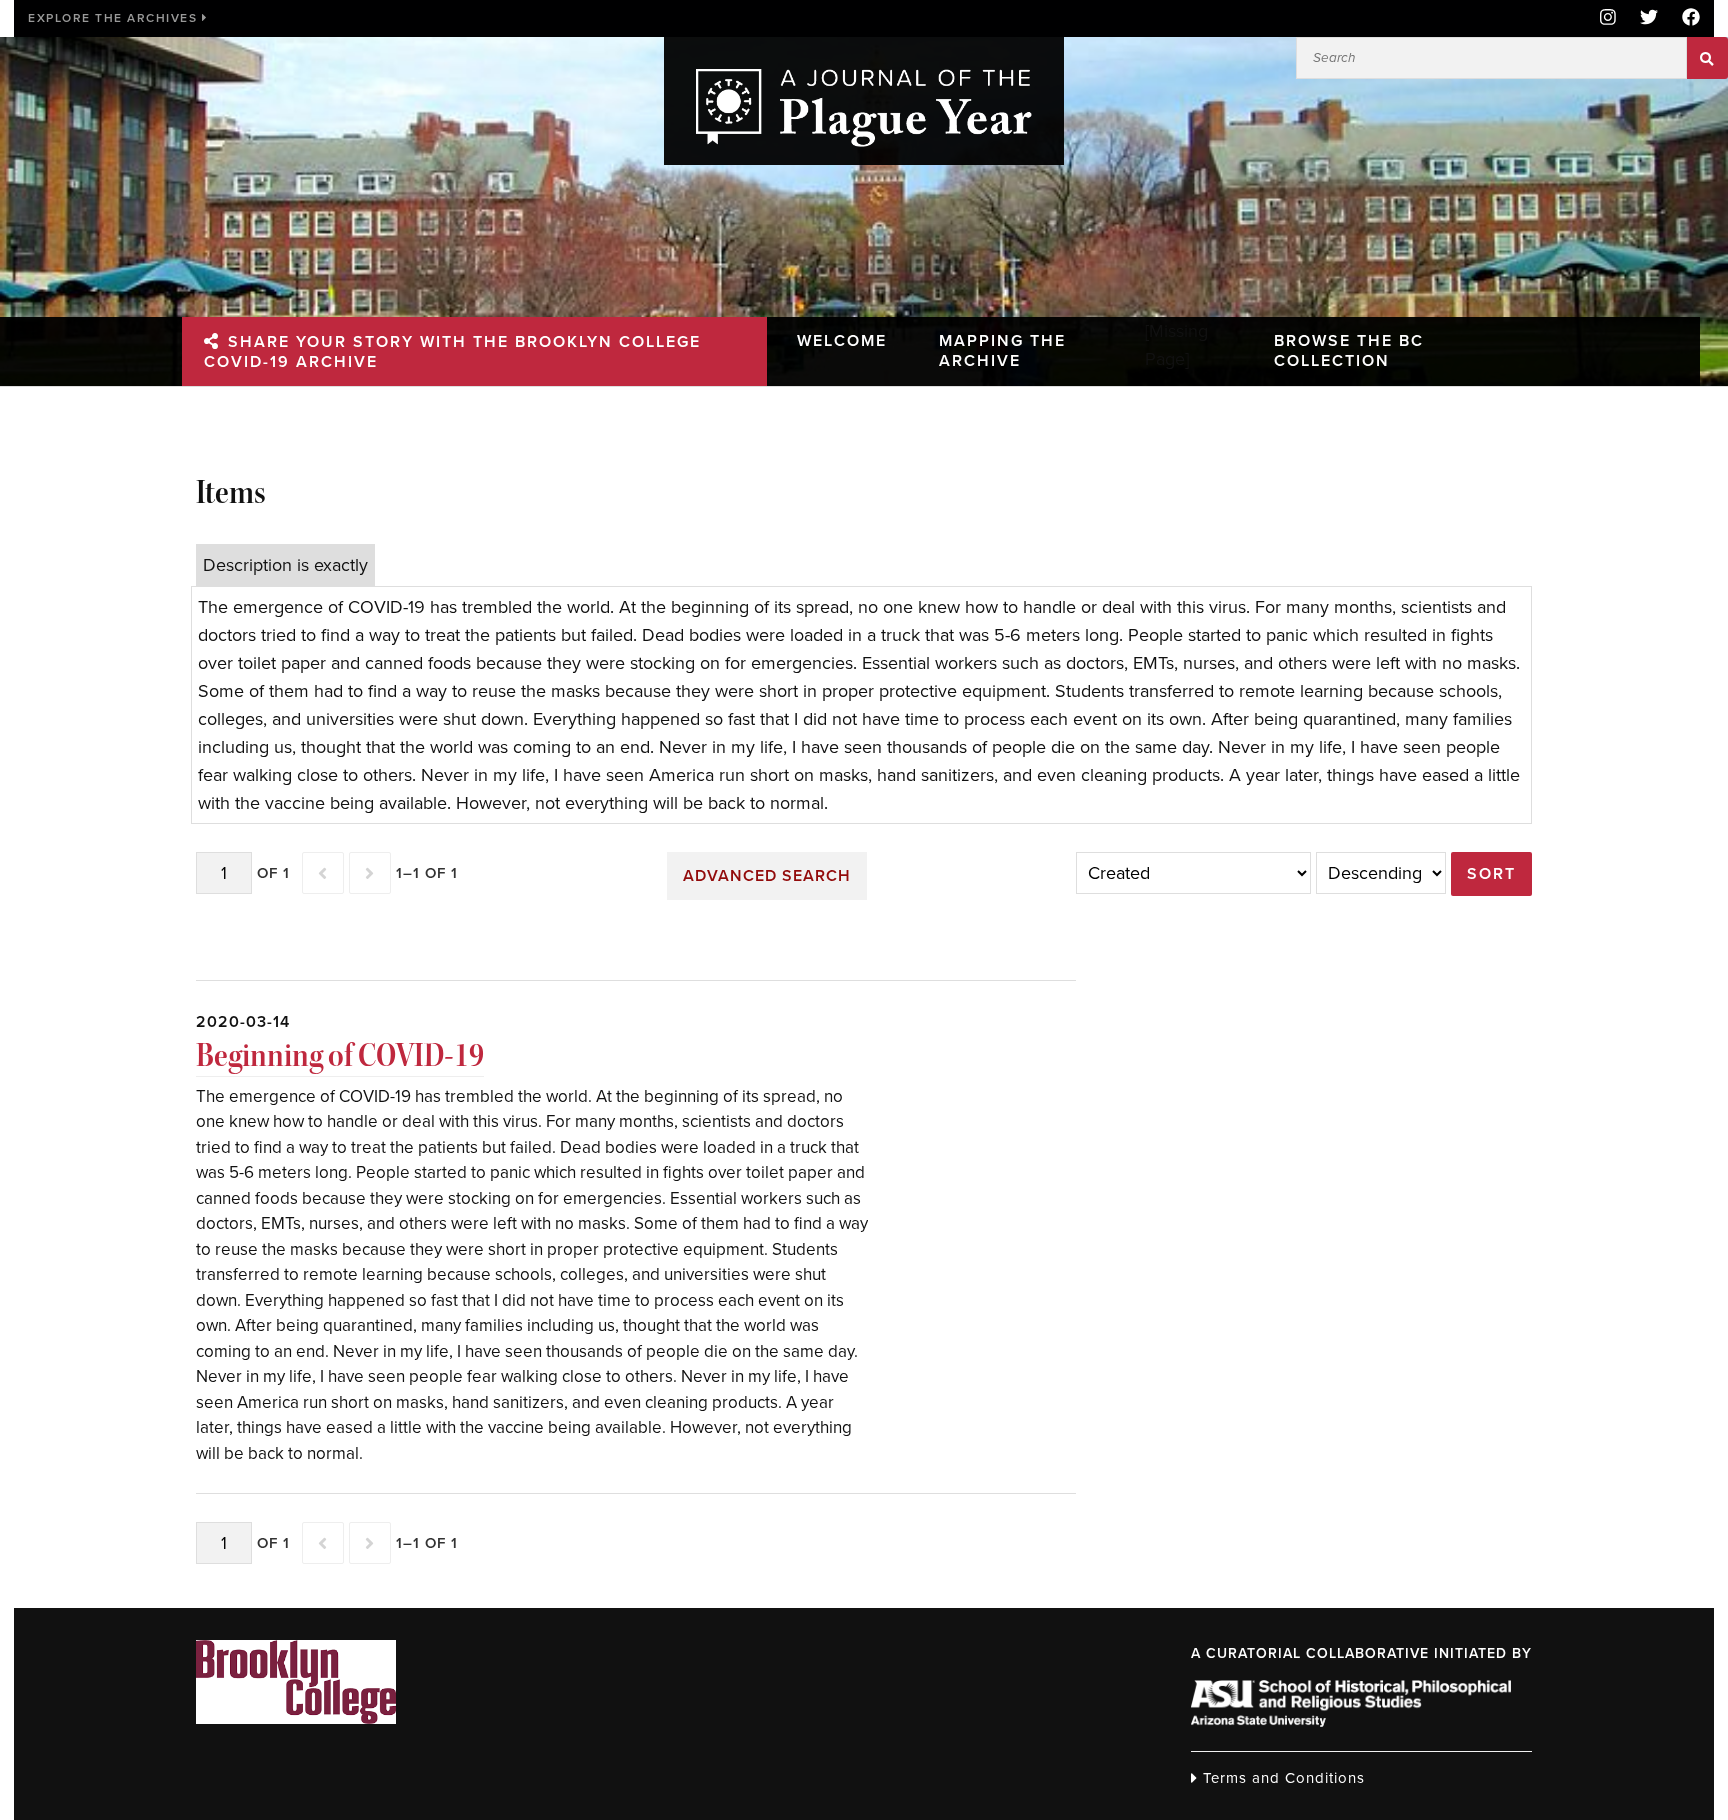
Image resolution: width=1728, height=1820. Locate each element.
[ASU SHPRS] (1351, 1721)
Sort (1491, 874)
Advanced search (767, 876)
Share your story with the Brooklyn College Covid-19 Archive (452, 352)
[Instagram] (1608, 18)
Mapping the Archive (1002, 351)
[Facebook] (1685, 18)
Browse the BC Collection (1349, 351)
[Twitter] (1649, 18)
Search (1707, 58)
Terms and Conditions (1281, 1778)
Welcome (842, 341)
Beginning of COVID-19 (340, 1055)
